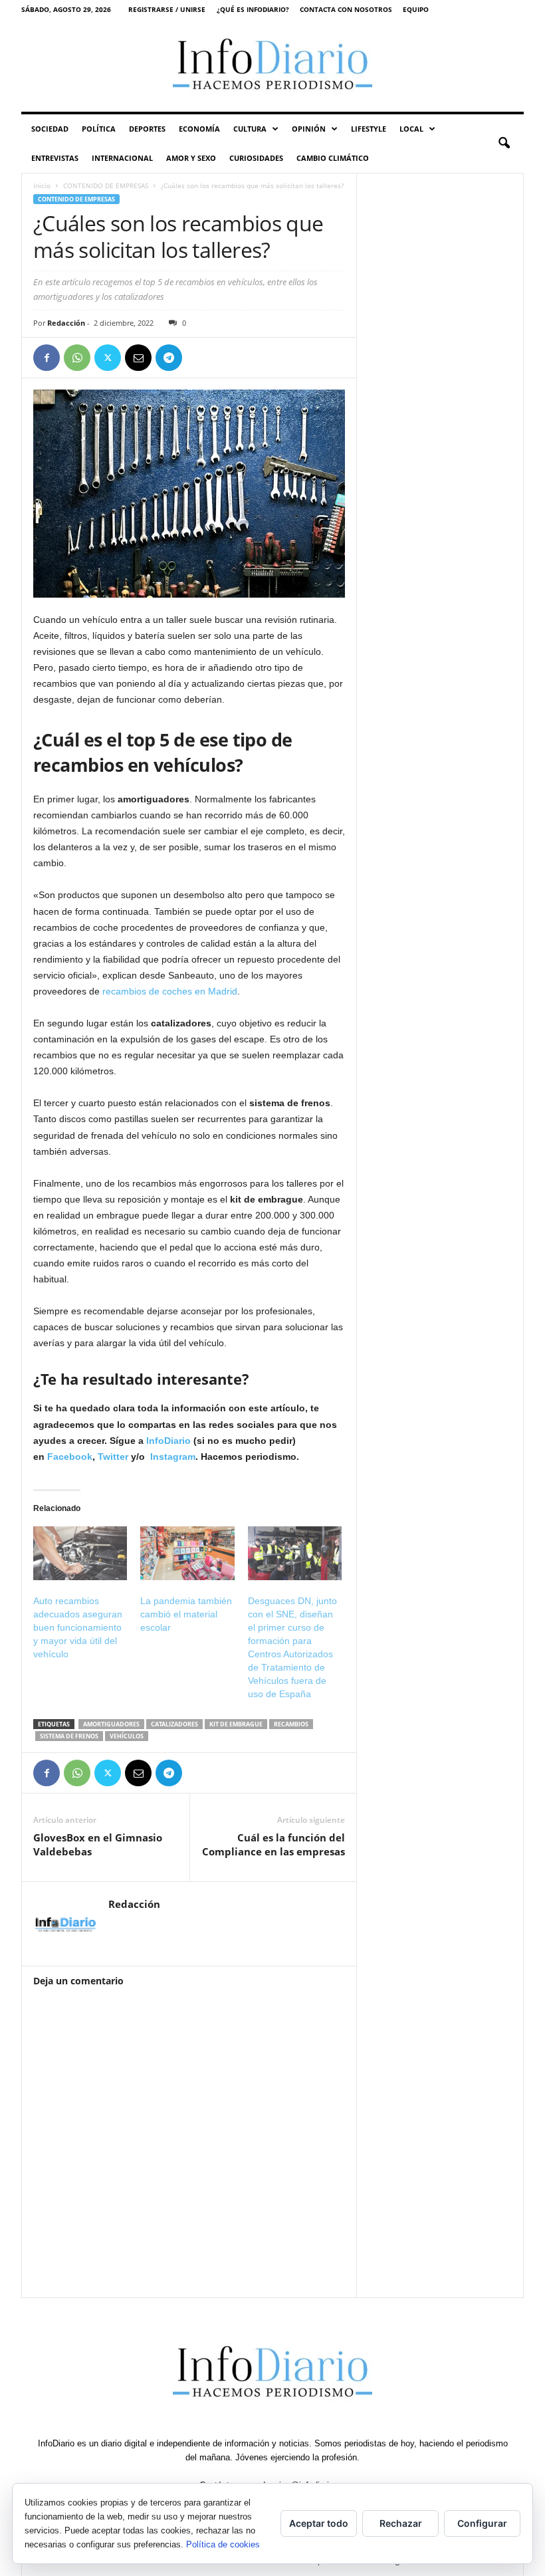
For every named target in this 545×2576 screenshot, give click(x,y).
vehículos (127, 1736)
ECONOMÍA (199, 129)
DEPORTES (147, 129)
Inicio (42, 185)
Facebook (70, 1457)
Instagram (173, 1457)
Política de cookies (223, 2544)
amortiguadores (111, 1724)
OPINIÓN (309, 129)
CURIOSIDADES (256, 158)
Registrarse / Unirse (167, 9)
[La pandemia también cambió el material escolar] (187, 1553)
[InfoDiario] (272, 65)
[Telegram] (169, 358)
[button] (504, 144)
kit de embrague (236, 1724)
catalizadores (174, 1724)
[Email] (138, 358)
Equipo (416, 9)
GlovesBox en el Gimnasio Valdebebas (98, 1844)
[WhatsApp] (77, 358)
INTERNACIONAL (122, 158)
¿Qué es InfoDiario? (253, 9)
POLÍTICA (99, 129)
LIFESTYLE (369, 129)
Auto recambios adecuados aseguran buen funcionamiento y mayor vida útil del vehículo (78, 1627)
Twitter (113, 1457)
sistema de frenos (69, 1736)
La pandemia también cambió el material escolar (186, 1614)
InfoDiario (168, 1441)
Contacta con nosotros (346, 9)
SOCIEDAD (50, 129)
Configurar (482, 2523)
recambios (291, 1724)
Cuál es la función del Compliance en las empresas (273, 1844)
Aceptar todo (319, 2523)
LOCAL (411, 129)
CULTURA (250, 129)
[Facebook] (47, 358)
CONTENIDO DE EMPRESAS (106, 185)
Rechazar (401, 2523)
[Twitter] (108, 358)
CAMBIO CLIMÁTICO (333, 158)
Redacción (66, 323)
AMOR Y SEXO (191, 158)
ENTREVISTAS (55, 158)
